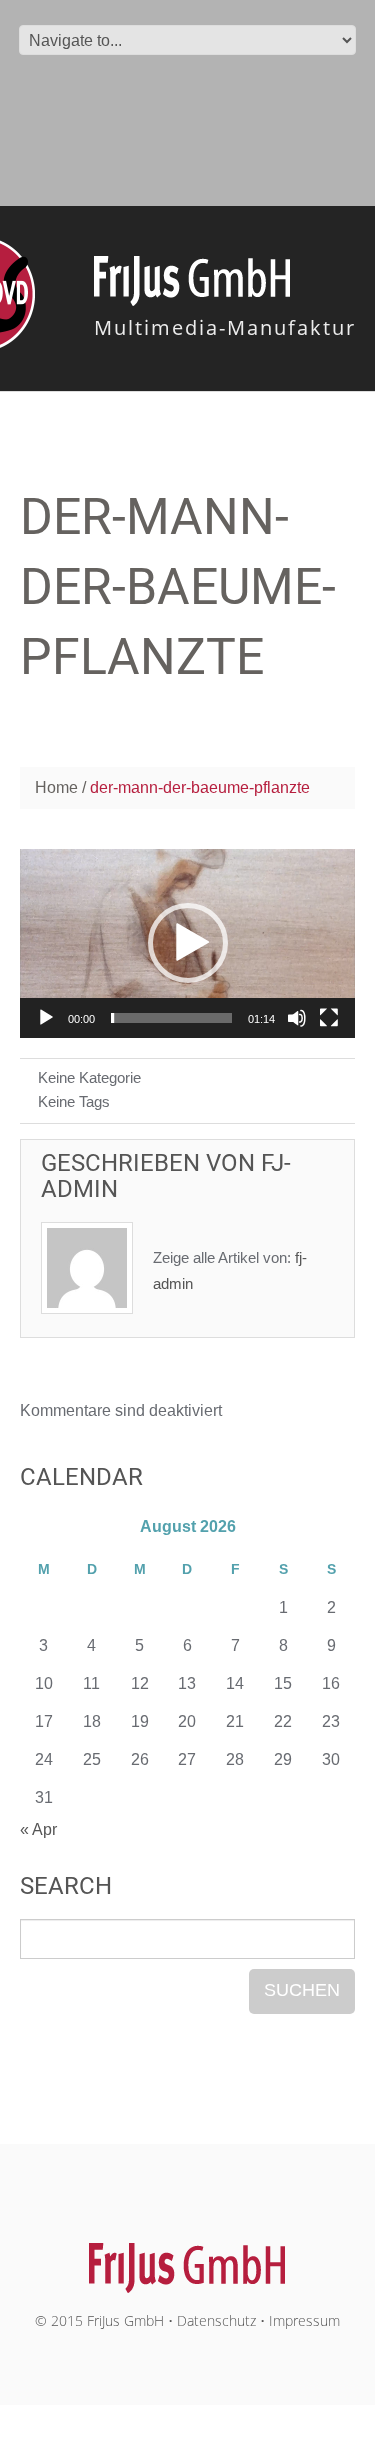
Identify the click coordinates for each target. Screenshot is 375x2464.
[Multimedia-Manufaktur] (187, 2257)
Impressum (304, 2320)
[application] (187, 943)
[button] (188, 943)
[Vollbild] (329, 1018)
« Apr (38, 1829)
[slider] (171, 1018)
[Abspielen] (46, 1018)
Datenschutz (216, 2320)
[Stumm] (297, 1018)
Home (56, 787)
